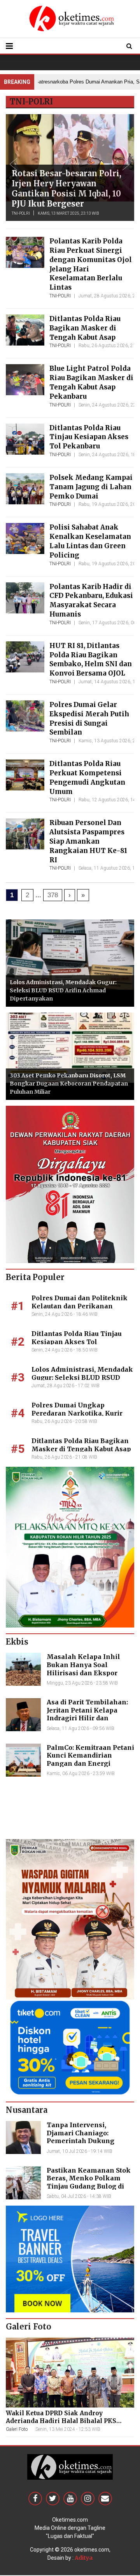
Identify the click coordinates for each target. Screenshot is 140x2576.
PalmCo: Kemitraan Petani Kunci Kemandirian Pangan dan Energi (90, 1756)
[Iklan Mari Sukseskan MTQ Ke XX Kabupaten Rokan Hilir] (70, 1547)
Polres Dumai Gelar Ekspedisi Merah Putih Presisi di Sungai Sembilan (89, 718)
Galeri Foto (17, 2429)
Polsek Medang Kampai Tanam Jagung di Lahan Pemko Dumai (91, 487)
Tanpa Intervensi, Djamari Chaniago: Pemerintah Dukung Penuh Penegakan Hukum (90, 2137)
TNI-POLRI (21, 213)
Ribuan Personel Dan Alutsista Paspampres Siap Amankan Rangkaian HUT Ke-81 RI (88, 841)
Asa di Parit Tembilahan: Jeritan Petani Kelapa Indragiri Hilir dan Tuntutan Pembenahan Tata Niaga (87, 1718)
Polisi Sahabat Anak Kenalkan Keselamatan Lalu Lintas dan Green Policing (90, 541)
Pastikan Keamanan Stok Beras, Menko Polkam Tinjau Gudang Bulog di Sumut (89, 2182)
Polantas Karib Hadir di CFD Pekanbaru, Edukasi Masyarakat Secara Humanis (91, 600)
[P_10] (70, 2047)
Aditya (84, 2558)
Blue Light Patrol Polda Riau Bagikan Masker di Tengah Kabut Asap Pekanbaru (91, 382)
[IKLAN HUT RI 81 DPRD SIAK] (70, 1184)
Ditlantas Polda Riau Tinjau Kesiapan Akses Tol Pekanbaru (89, 437)
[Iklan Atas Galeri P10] (70, 2259)
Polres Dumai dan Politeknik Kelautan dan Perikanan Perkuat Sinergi (80, 1306)
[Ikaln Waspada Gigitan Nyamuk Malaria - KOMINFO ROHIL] (70, 1919)
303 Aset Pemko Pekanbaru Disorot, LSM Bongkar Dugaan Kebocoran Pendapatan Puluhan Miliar (69, 1084)
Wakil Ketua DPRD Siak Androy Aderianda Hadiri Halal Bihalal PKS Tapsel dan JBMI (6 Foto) (61, 2421)
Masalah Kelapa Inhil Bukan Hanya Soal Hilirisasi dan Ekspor (83, 1665)
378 (53, 895)
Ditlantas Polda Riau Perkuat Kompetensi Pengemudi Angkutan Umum (87, 777)
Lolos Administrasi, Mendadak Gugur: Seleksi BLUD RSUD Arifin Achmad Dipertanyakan (63, 990)
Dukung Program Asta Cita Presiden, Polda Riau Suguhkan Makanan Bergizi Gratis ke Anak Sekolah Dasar (68, 183)
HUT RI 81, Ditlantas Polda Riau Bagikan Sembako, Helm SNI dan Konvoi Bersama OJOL (91, 659)
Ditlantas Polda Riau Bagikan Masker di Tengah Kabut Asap (85, 328)
